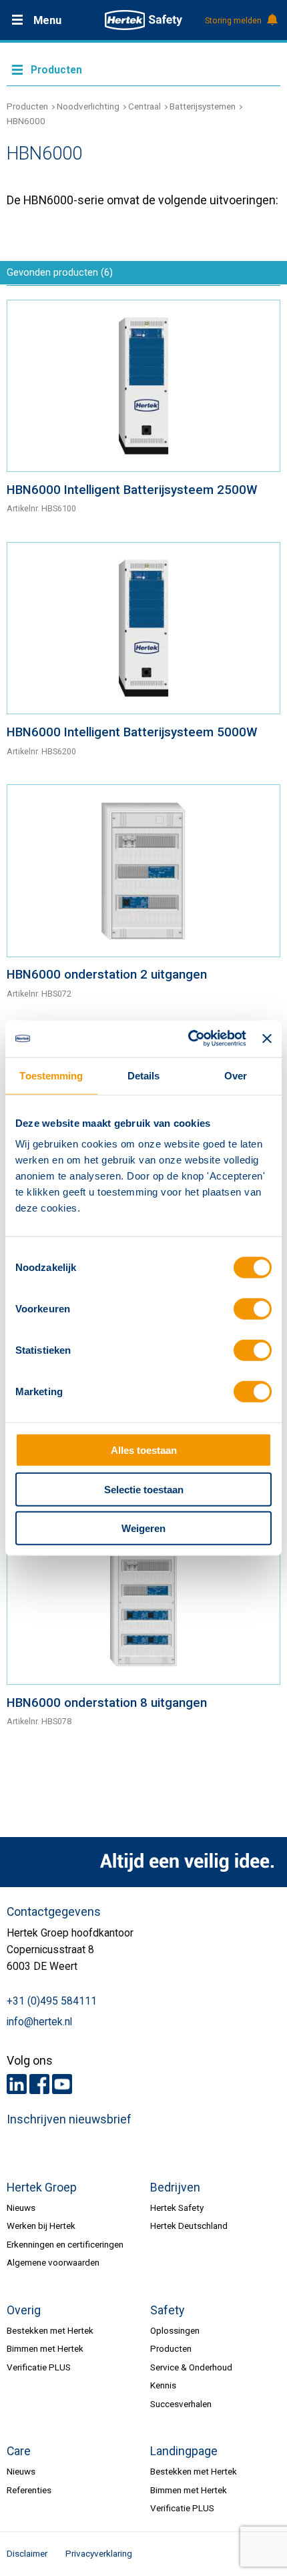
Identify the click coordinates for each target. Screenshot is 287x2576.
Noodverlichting (88, 106)
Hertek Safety (177, 2208)
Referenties (29, 2490)
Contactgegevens (54, 1912)
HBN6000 (26, 121)
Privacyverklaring (99, 2553)
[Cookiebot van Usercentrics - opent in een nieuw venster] (188, 1038)
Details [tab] (144, 1076)
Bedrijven (175, 2187)
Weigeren (143, 1528)
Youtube (62, 2084)
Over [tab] (236, 1076)
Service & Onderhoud (191, 2367)
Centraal (145, 106)
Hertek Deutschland (189, 2226)
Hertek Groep (42, 2187)
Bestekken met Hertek (50, 2330)
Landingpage (184, 2451)
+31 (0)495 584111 (52, 2001)
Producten (27, 106)
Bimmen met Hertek (45, 2348)
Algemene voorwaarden (53, 2262)
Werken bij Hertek (41, 2226)
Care (19, 2451)
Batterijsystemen (203, 106)
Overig (24, 2310)
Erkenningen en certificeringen (65, 2244)
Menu (47, 20)
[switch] (253, 1309)
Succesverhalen (181, 2404)
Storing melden (233, 21)
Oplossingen (175, 2330)
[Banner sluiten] (267, 1039)
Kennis (163, 2385)
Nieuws (21, 2208)
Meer (143, 69)
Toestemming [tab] (51, 1076)
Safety (167, 2310)
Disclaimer (27, 2553)
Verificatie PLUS (39, 2367)
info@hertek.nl (39, 2022)
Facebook (39, 2084)
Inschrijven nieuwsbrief (69, 2119)
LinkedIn (17, 2084)
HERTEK (143, 20)
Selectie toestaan (144, 1489)
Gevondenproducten (60, 272)
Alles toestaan (144, 1450)
